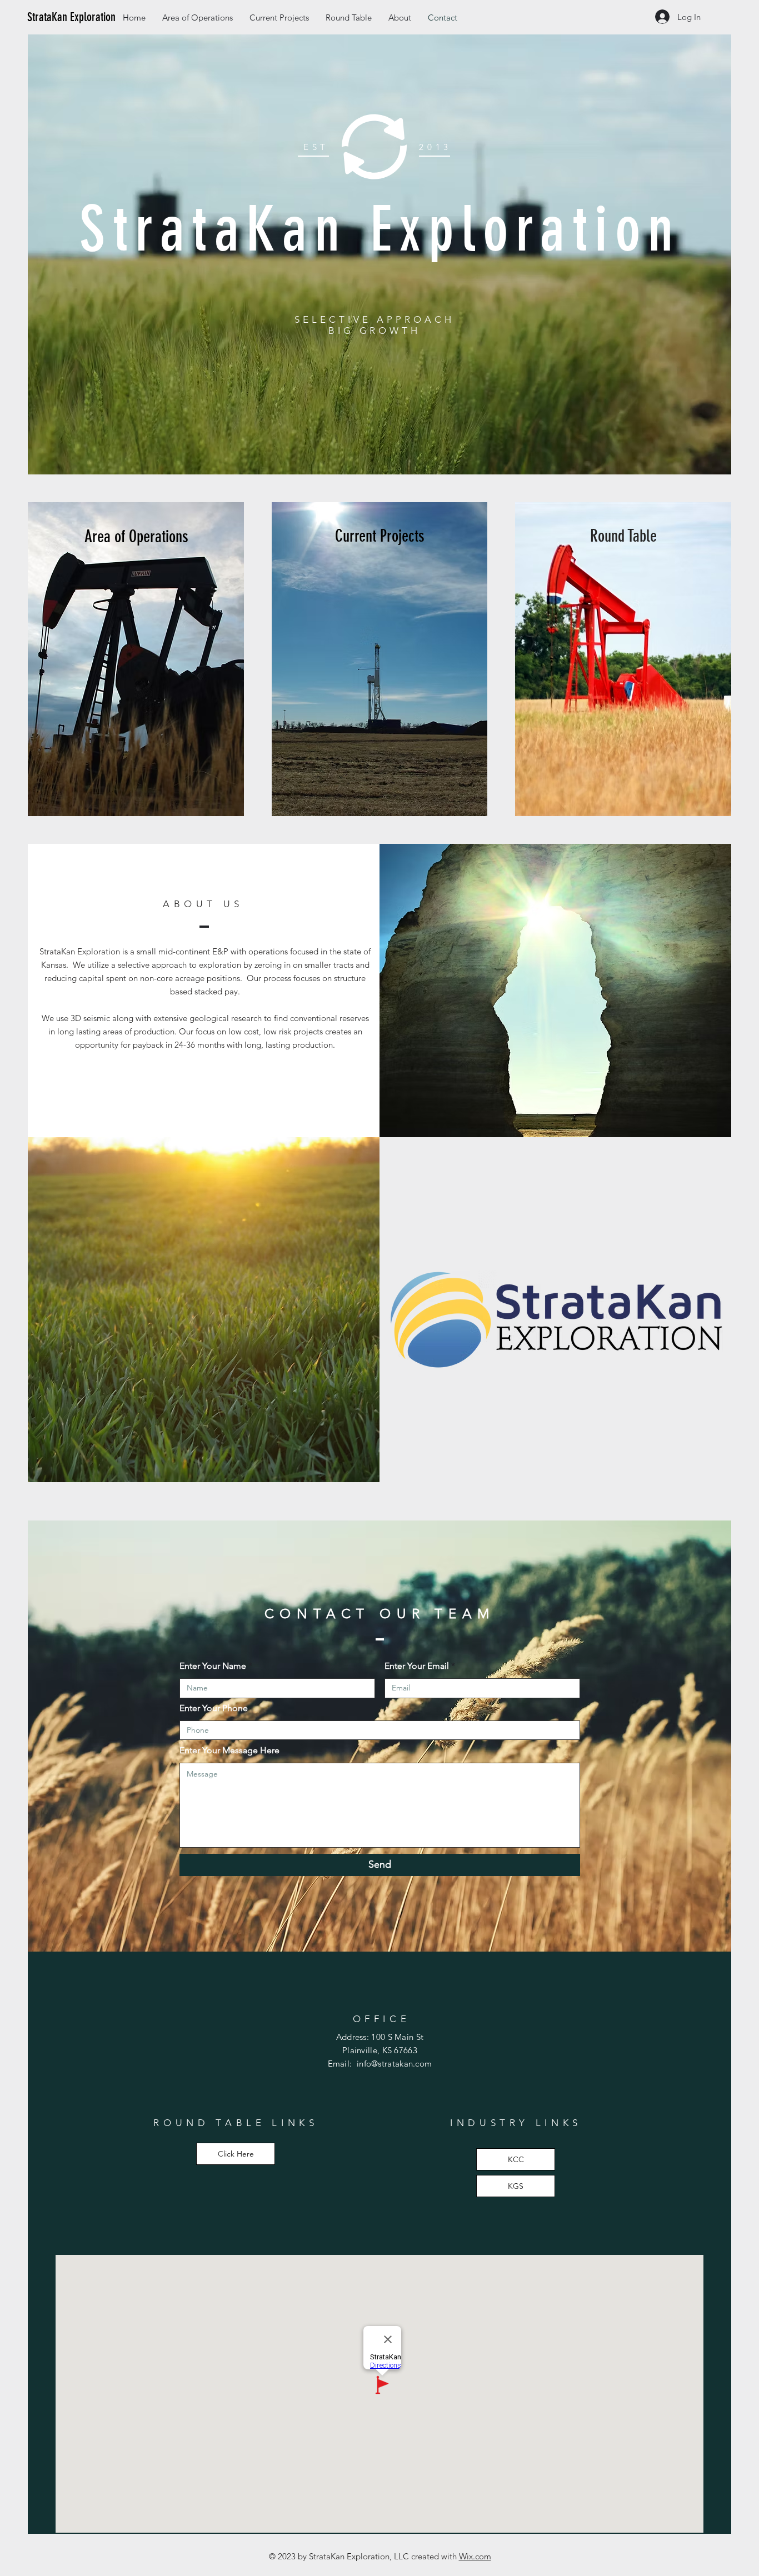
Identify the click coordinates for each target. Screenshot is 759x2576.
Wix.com (475, 2556)
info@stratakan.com (394, 2064)
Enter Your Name (213, 1666)
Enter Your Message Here (229, 1750)
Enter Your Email (417, 1666)
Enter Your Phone (214, 1708)
